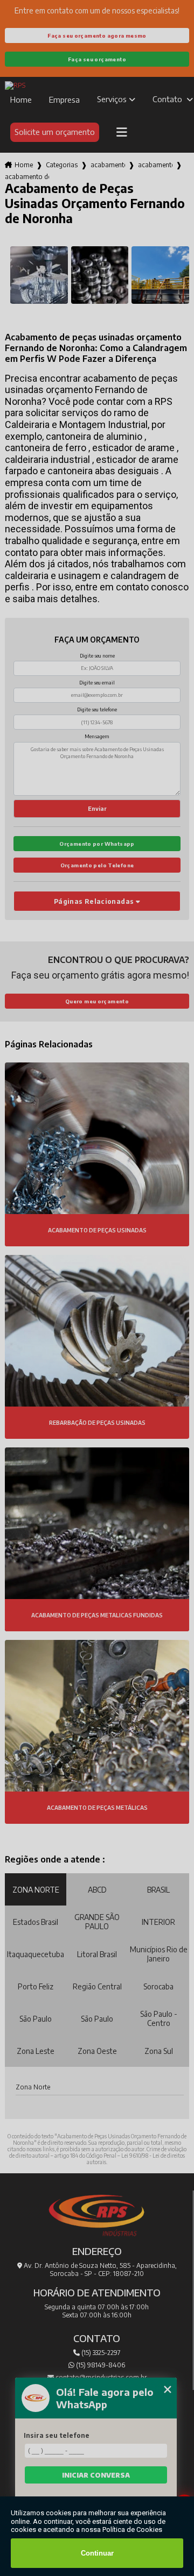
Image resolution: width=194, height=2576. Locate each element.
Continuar (97, 2553)
